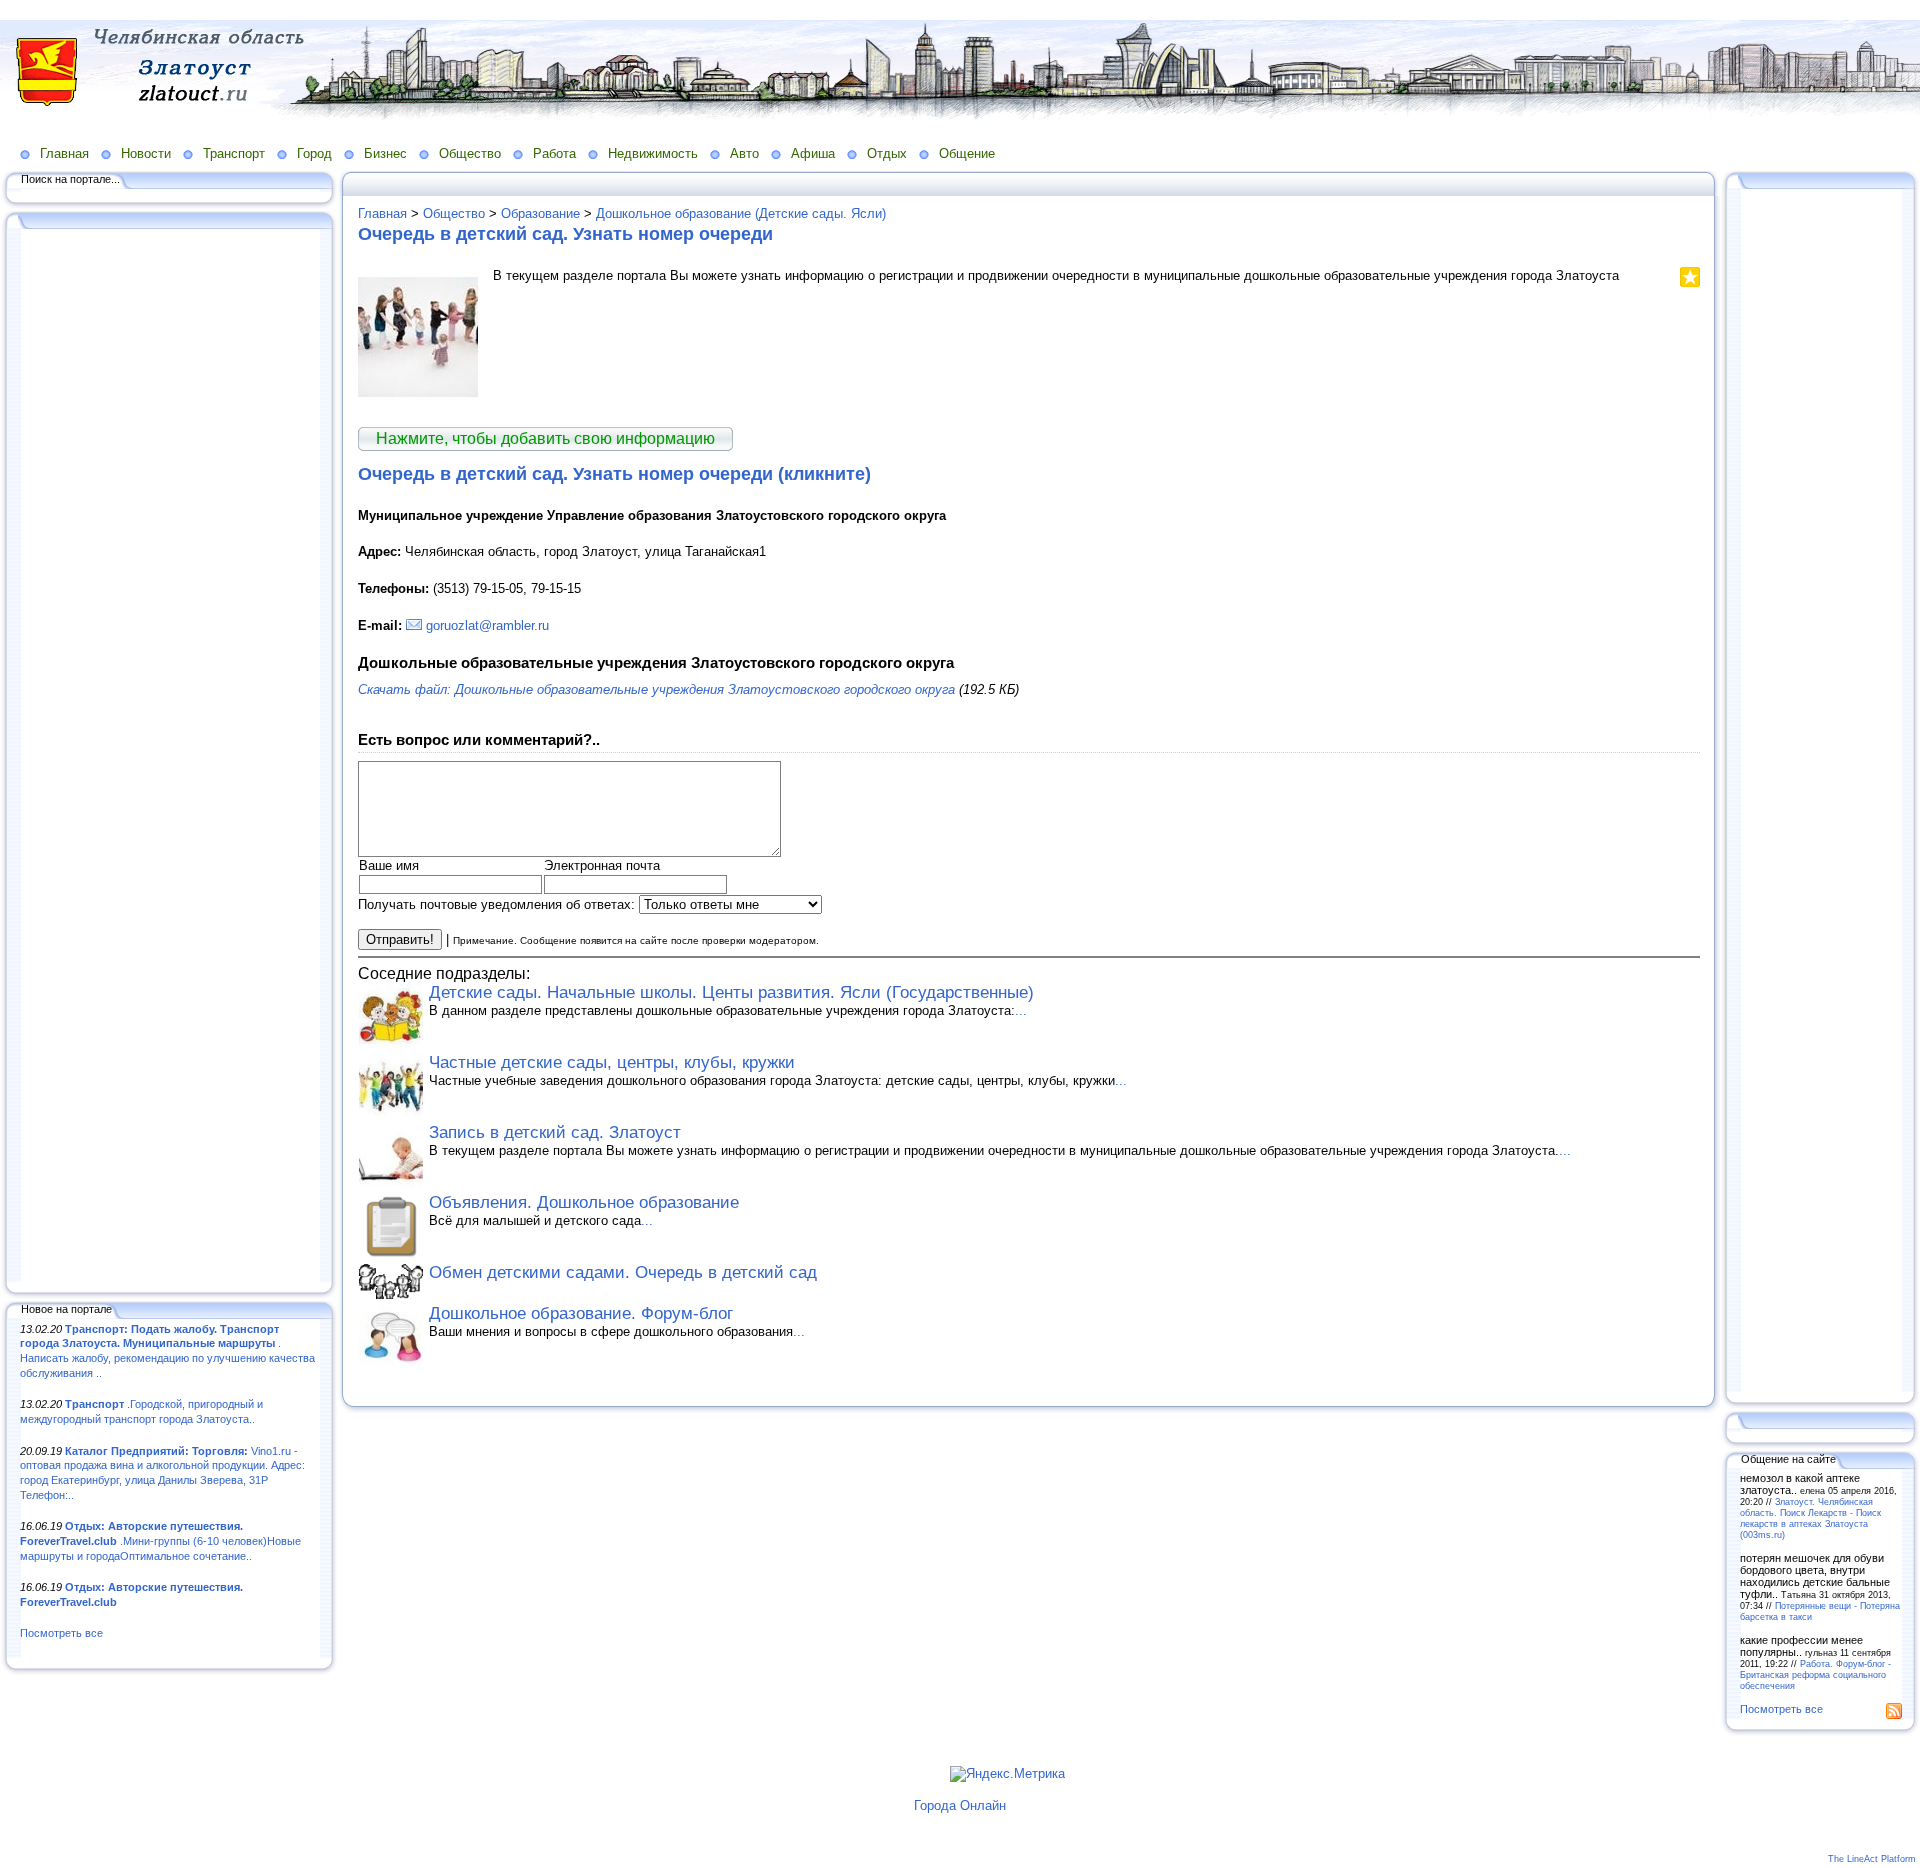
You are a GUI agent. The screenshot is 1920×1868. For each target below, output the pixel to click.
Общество (470, 153)
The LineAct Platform (1872, 1859)
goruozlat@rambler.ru (487, 625)
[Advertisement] (170, 757)
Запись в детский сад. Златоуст (555, 1132)
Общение (967, 153)
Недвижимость (653, 153)
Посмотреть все (61, 1633)
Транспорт (234, 153)
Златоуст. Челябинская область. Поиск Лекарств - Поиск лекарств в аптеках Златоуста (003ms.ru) (1810, 1518)
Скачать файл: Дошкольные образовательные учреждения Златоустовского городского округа (656, 689)
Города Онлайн (960, 1805)
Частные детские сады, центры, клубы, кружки (612, 1062)
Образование (540, 213)
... (1021, 1010)
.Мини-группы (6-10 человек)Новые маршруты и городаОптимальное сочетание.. (160, 1540)
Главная (64, 153)
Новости (146, 153)
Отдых (887, 153)
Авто (744, 153)
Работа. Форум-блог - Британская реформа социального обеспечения (1815, 1674)
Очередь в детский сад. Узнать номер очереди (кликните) (614, 474)
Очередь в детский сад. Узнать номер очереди (565, 234)
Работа (554, 153)
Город (314, 153)
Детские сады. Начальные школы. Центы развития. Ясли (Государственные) (731, 992)
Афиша (813, 153)
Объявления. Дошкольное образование (584, 1202)
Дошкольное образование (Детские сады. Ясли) (741, 213)
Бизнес (385, 153)
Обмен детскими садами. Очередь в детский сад (623, 1272)
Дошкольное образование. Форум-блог (581, 1313)
